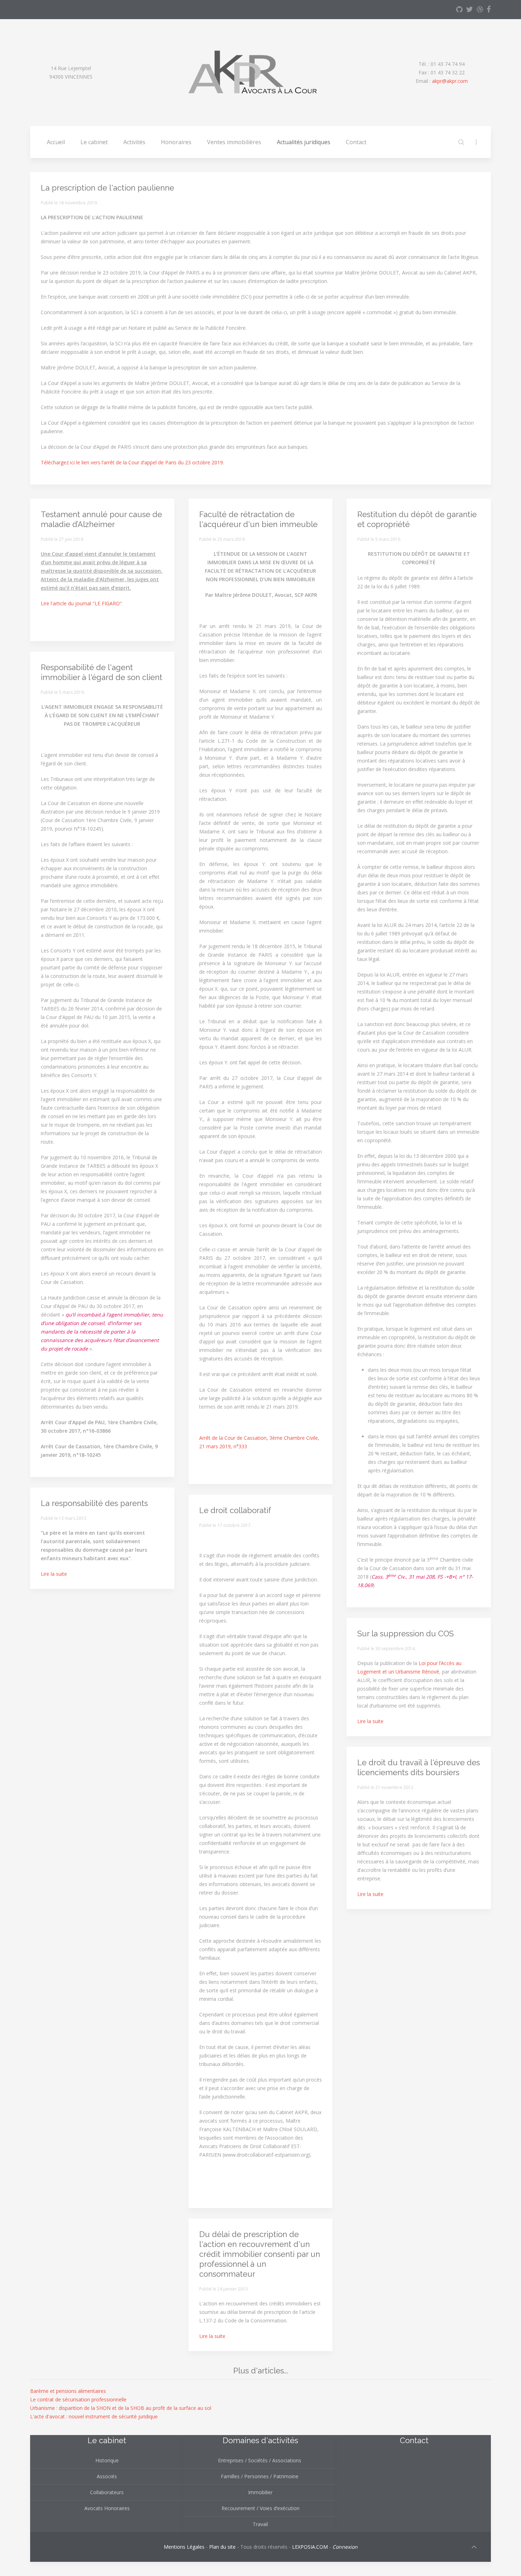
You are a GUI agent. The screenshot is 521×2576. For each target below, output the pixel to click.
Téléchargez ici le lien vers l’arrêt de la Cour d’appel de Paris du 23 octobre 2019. (132, 462)
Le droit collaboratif (235, 1510)
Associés (107, 2476)
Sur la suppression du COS (405, 1634)
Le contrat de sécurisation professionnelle (78, 2399)
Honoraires (176, 142)
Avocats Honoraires (107, 2508)
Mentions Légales (184, 2547)
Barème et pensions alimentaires (68, 2391)
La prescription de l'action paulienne (107, 188)
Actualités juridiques (304, 142)
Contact (356, 142)
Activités (134, 142)
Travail (260, 2524)
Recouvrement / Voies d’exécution (260, 2508)
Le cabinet (94, 142)
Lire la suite (54, 1574)
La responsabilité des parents (94, 1503)
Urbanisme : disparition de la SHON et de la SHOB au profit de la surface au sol (121, 2408)
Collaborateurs (107, 2492)
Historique (107, 2460)
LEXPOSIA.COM (310, 2547)
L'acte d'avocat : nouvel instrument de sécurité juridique (94, 2416)
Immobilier (260, 2492)
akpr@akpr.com (450, 81)
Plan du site (222, 2547)
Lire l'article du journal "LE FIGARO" (81, 603)
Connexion (345, 2547)
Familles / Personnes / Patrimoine (260, 2476)
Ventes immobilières (234, 142)
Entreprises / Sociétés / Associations (260, 2460)
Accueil (56, 142)
